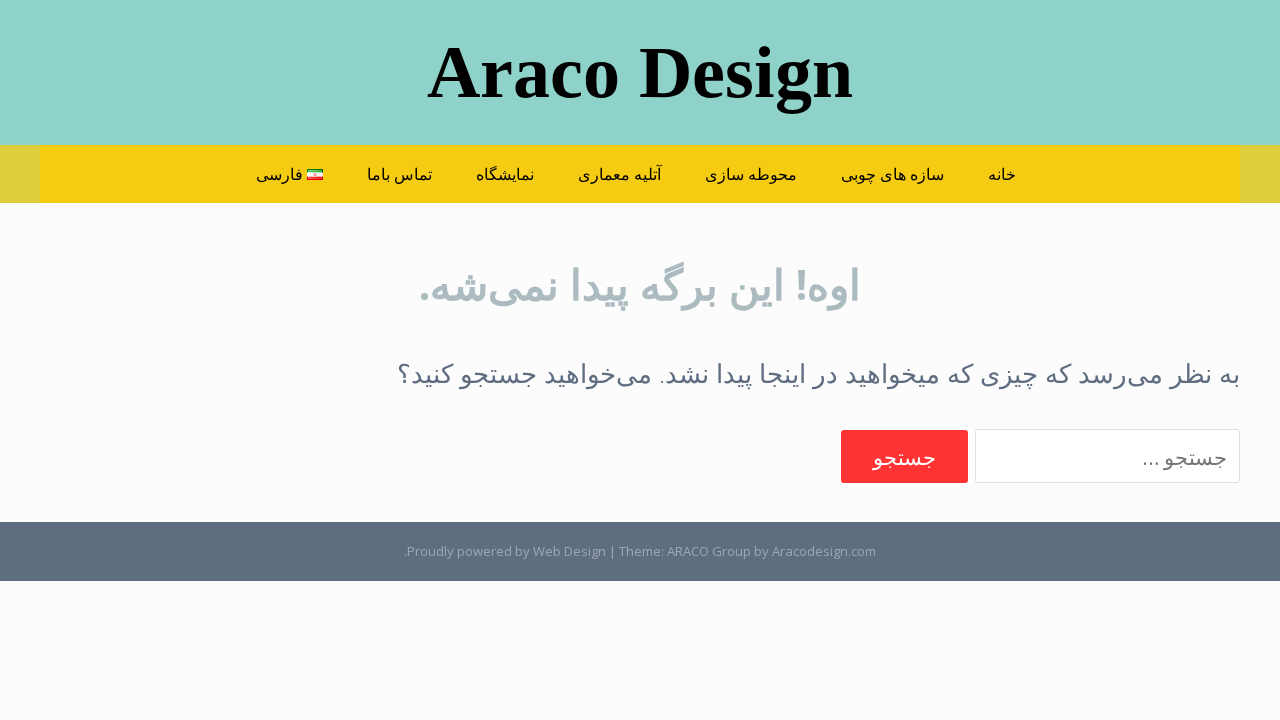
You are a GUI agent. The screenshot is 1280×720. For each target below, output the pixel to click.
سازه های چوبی (892, 174)
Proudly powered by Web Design (506, 551)
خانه (1002, 174)
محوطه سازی (751, 174)
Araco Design (640, 72)
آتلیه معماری (619, 174)
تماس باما (399, 174)
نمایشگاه (505, 174)
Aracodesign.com (824, 551)
